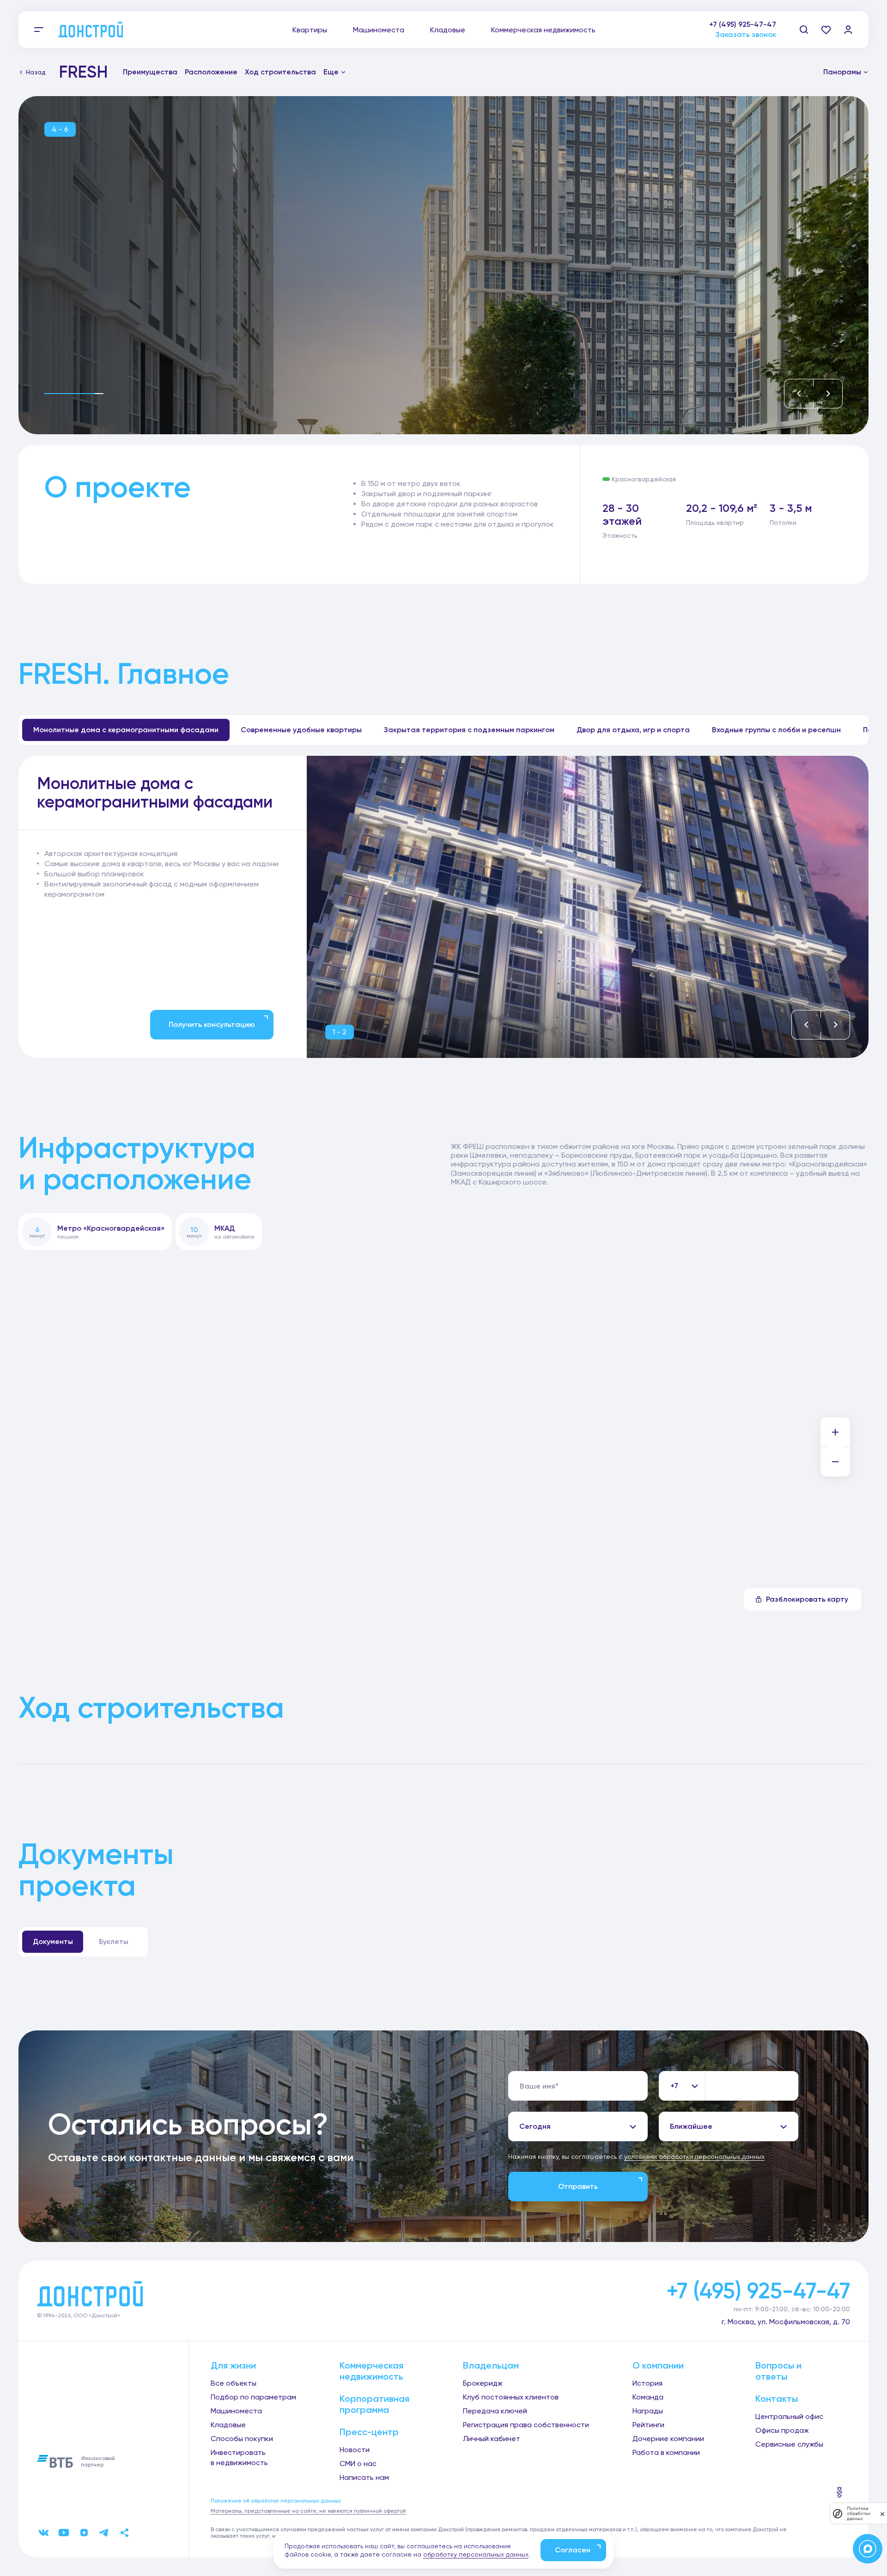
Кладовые (448, 30)
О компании (658, 2365)
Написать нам (364, 2477)
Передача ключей (495, 2411)
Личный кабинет (492, 2439)
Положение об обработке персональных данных (276, 2501)
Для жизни (233, 2365)
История (647, 2383)
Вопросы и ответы (778, 2371)
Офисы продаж (782, 2430)
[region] (161, 874)
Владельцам (491, 2365)
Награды (648, 2411)
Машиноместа (379, 30)
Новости (355, 2450)
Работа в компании (666, 2452)
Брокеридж (483, 2383)
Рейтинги (648, 2425)
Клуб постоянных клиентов (511, 2397)
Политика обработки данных (859, 2513)
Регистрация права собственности (526, 2425)
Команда (648, 2397)
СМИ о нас (358, 2464)
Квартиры (310, 30)
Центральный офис (789, 2416)
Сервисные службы (789, 2444)
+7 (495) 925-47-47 (743, 24)
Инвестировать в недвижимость (239, 2458)
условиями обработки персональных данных (694, 2157)
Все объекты (234, 2383)
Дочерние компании (668, 2439)
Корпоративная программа (374, 2404)
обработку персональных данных (476, 2554)
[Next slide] (828, 394)
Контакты (777, 2399)
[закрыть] (882, 2514)
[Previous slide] (799, 394)
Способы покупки (242, 2439)
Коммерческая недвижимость (543, 30)
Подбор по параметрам (253, 2397)
